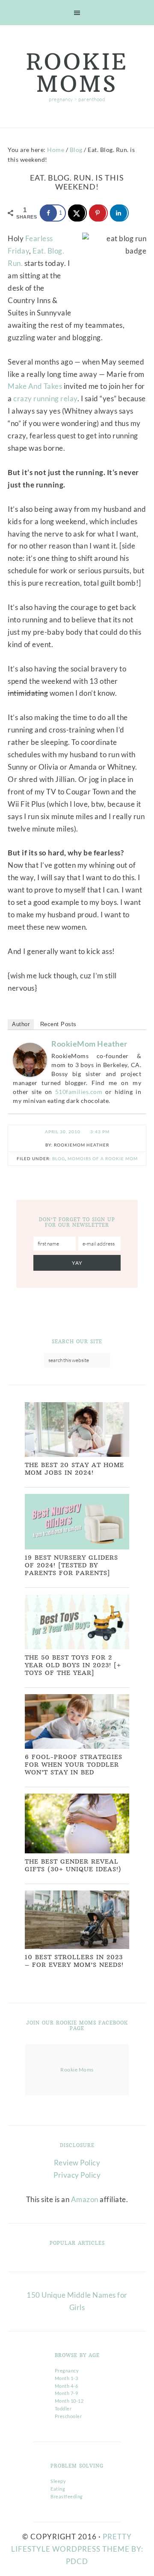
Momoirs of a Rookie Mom (103, 1158)
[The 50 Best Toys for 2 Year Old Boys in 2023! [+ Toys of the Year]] (77, 1647)
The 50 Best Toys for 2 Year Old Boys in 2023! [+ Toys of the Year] (73, 1665)
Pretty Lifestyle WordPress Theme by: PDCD (77, 2549)
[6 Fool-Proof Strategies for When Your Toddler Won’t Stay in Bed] (77, 1747)
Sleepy (58, 2481)
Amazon (85, 2199)
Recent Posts (58, 1024)
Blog (59, 1158)
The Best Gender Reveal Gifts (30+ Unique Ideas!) (73, 1865)
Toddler (63, 2408)
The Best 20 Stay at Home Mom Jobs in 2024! (74, 1469)
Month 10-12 (69, 2401)
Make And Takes (35, 386)
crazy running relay (45, 398)
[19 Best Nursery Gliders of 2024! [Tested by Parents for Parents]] (77, 1548)
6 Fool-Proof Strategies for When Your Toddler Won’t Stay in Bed (74, 1765)
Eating (58, 2489)
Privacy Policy (77, 2175)
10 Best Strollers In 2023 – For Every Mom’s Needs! (74, 1961)
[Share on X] (77, 213)
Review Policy (77, 2163)
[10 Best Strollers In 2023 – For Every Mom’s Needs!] (77, 1947)
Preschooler (68, 2416)
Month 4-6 (67, 2386)
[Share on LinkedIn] (119, 213)
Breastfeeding (67, 2496)
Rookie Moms (77, 73)
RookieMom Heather (89, 1044)
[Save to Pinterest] (98, 213)
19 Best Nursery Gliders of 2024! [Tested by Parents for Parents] (71, 1565)
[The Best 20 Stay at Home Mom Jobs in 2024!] (77, 1455)
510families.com (79, 1092)
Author (21, 1024)
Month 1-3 (67, 2378)
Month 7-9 (67, 2393)
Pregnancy (67, 2370)
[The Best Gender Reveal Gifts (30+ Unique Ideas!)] (77, 1851)
